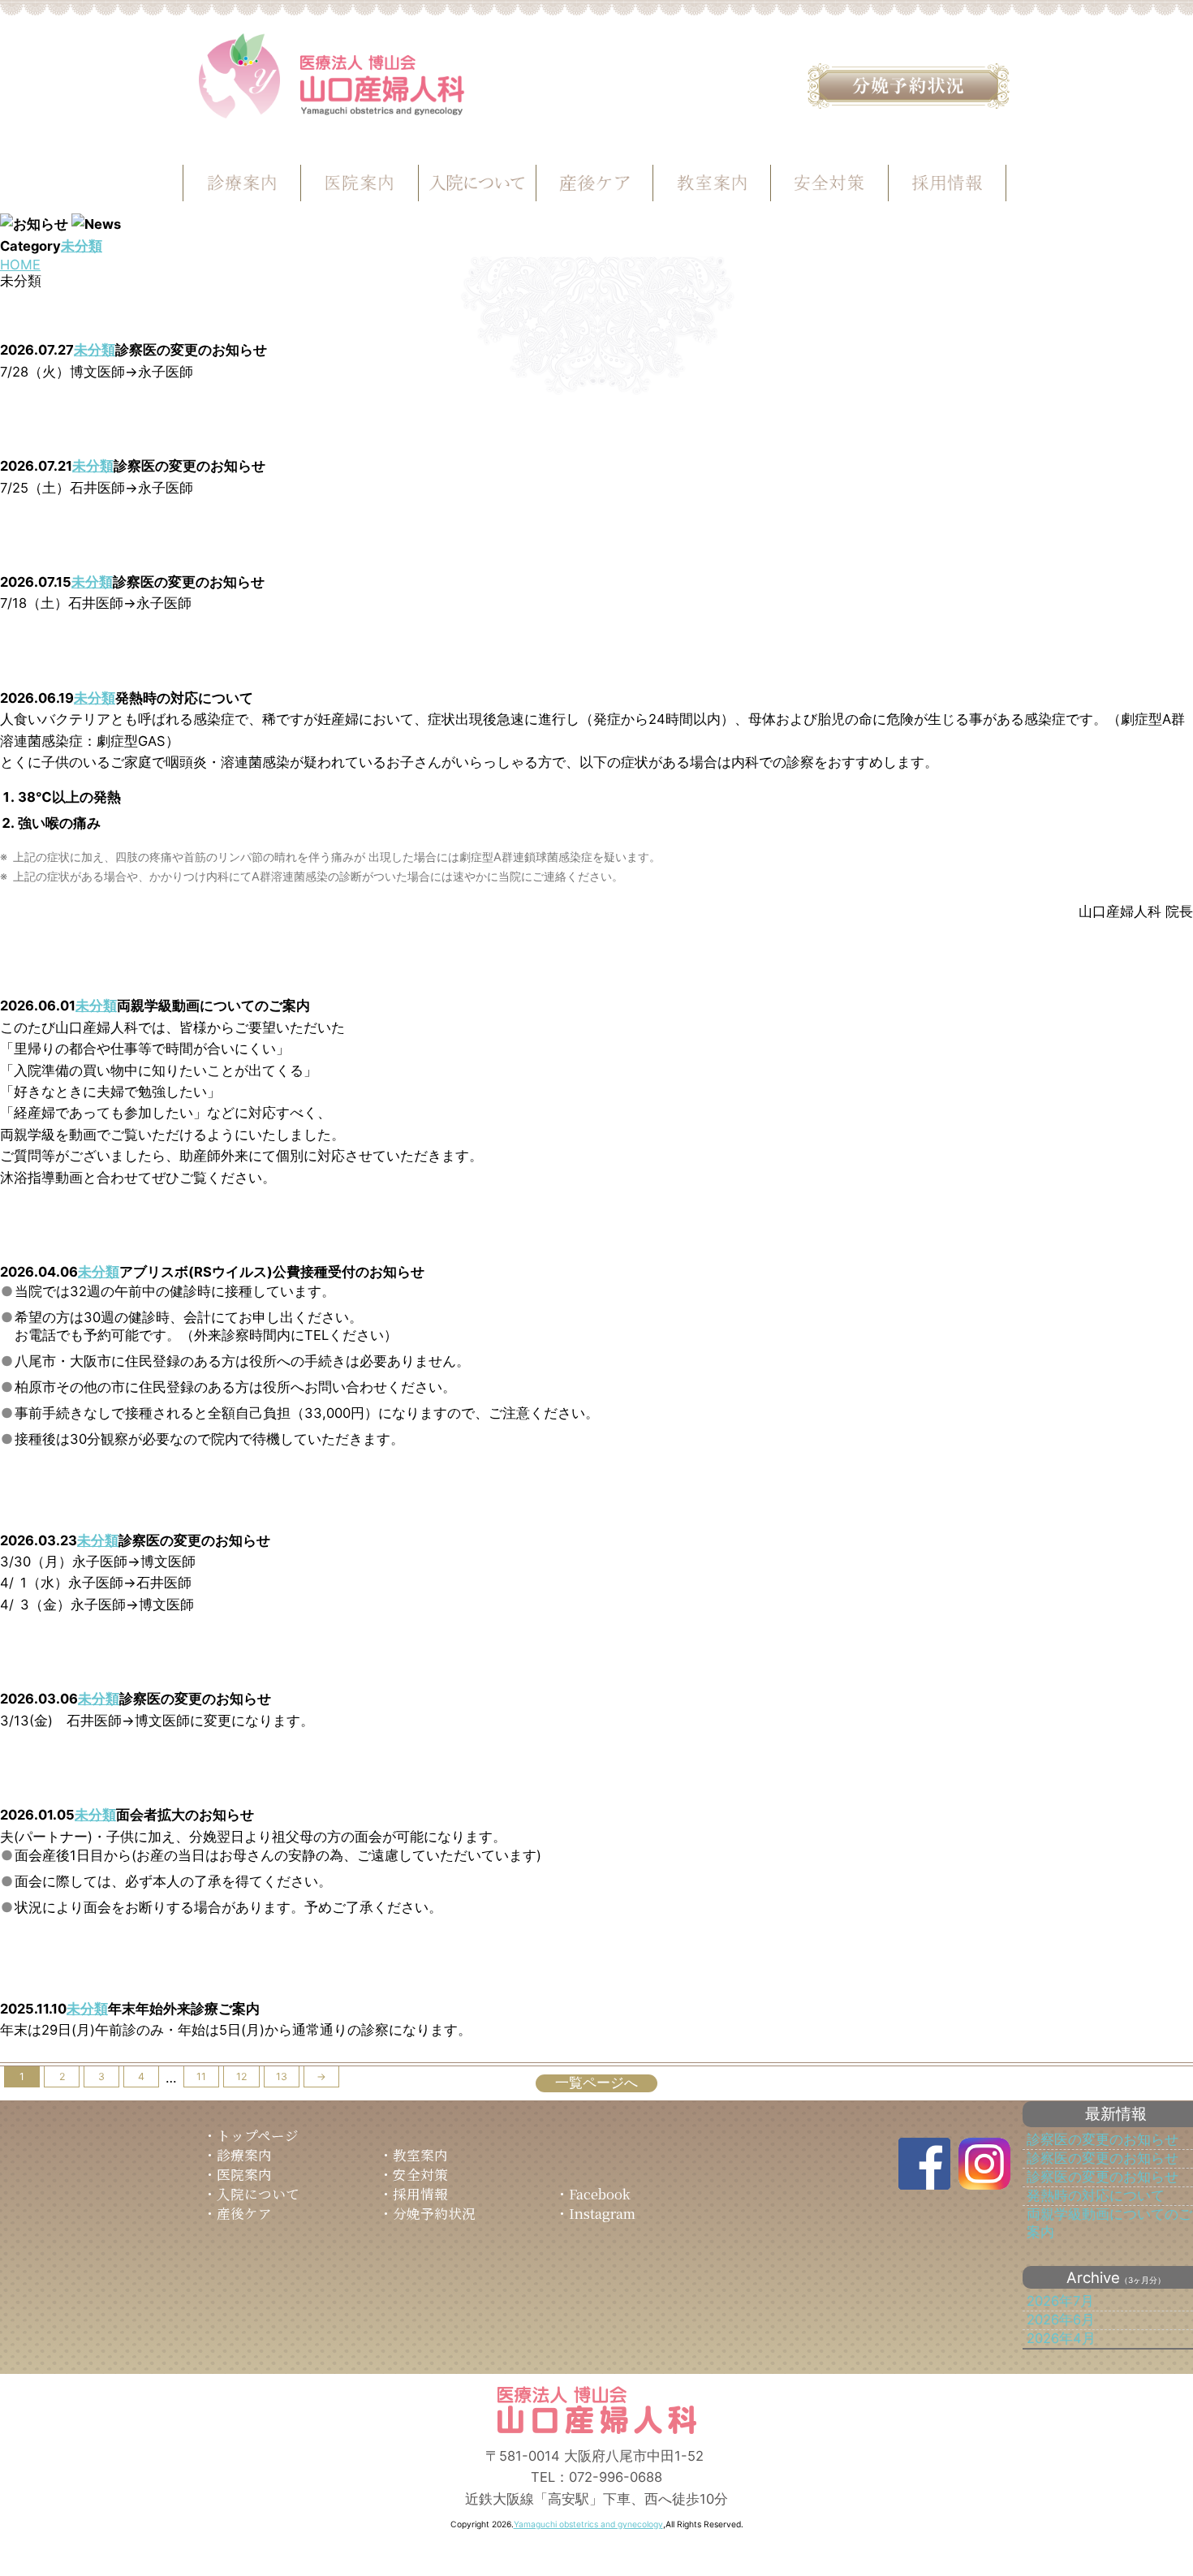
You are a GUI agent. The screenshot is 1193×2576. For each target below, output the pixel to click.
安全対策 (420, 2174)
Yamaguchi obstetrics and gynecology (588, 2524)
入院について (258, 2194)
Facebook (600, 2194)
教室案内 (420, 2155)
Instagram (602, 2213)
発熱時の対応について (1096, 2195)
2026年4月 (1061, 2338)
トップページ (258, 2135)
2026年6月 (1061, 2320)
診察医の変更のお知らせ (1103, 2139)
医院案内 (244, 2174)
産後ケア (244, 2213)
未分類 (82, 246)
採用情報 (420, 2194)
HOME (20, 265)
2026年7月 (1060, 2301)
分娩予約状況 (434, 2213)
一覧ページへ (596, 2083)
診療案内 (244, 2155)
